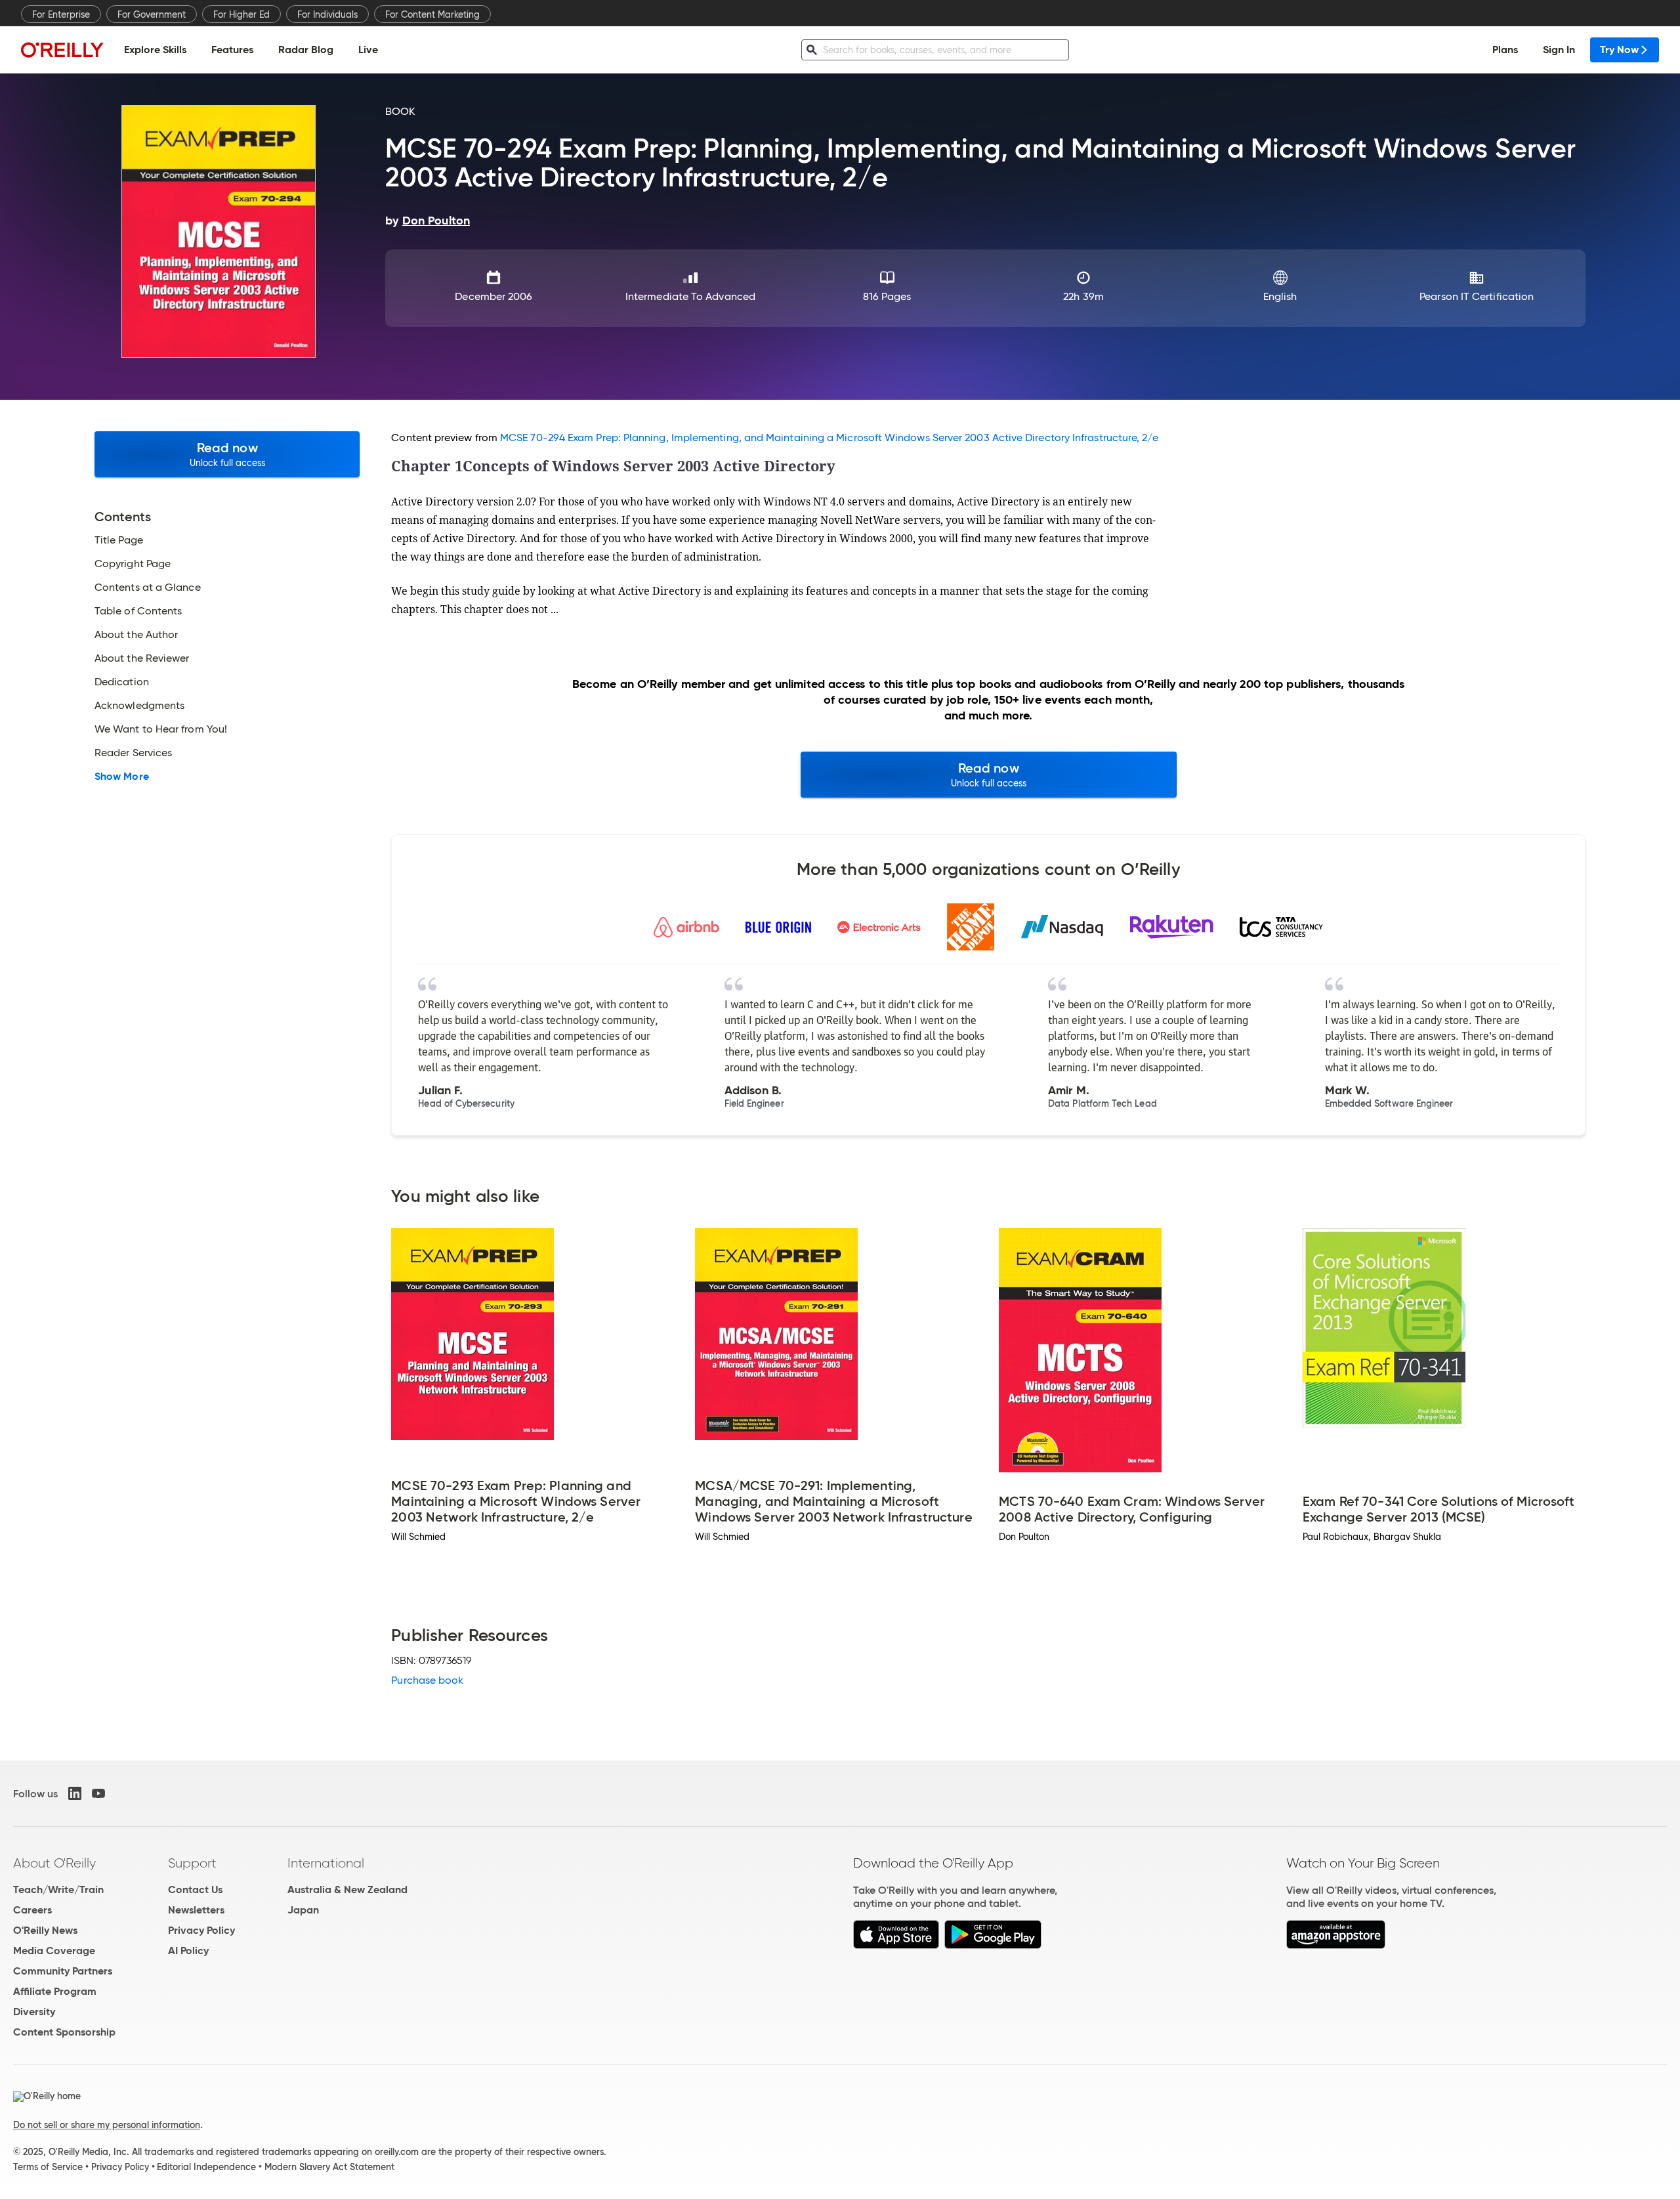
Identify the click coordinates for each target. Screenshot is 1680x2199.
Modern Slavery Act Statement (329, 2167)
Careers (32, 1910)
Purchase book (427, 1680)
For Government (152, 14)
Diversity (34, 2012)
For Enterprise (61, 14)
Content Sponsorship (64, 2032)
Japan (303, 1910)
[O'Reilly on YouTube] (98, 1793)
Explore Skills (155, 50)
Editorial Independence (206, 2167)
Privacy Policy (201, 1930)
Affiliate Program (55, 1991)
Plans (1505, 50)
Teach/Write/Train (58, 1889)
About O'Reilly (54, 1863)
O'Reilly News (45, 1930)
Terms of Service (48, 2167)
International (326, 1863)
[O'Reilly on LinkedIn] (75, 1793)
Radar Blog (306, 50)
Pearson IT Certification (1477, 296)
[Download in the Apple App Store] (896, 1945)
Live (368, 50)
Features (232, 50)
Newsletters (196, 1910)
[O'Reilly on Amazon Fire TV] (1336, 1945)
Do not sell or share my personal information (107, 2125)
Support (192, 1863)
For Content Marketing (432, 14)
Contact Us (195, 1889)
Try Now (1619, 50)
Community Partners (63, 1971)
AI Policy (188, 1951)
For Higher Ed (241, 14)
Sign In (1559, 50)
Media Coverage (54, 1951)
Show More (122, 777)
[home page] (62, 50)
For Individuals (327, 14)
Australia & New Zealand (347, 1889)
